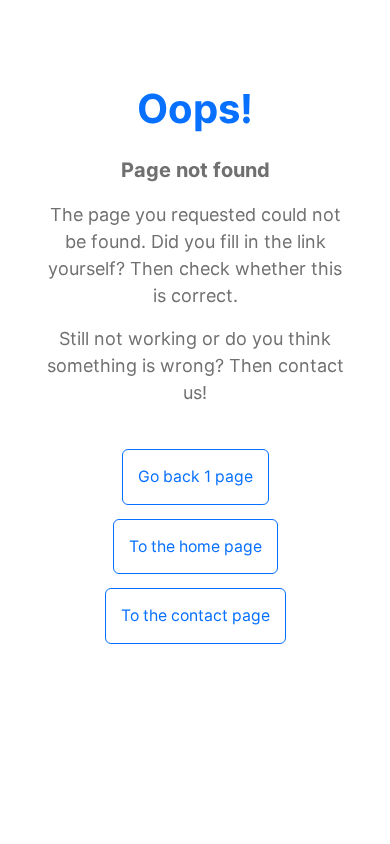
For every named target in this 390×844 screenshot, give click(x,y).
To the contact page (195, 615)
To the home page (195, 546)
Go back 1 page (195, 476)
